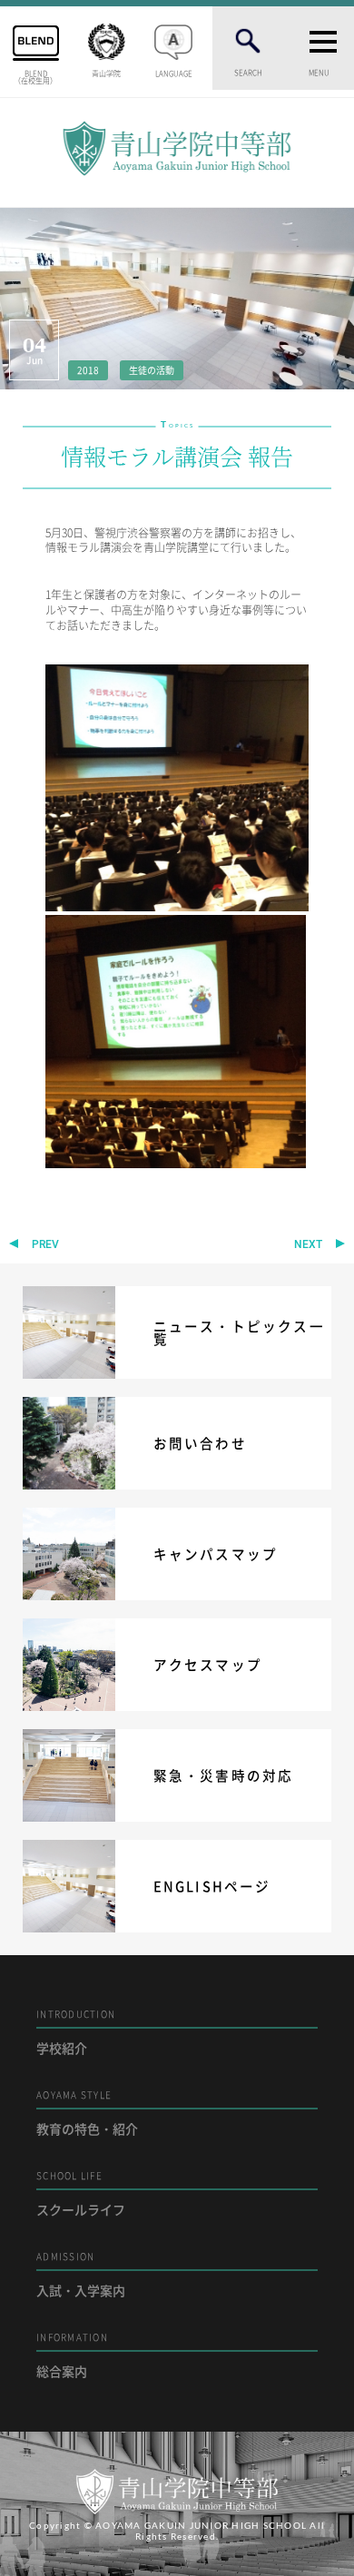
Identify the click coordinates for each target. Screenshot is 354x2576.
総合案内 (72, 2355)
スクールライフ (81, 2193)
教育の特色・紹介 (87, 2113)
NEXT (308, 1244)
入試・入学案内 (81, 2274)
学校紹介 (76, 2032)
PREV (45, 1244)
